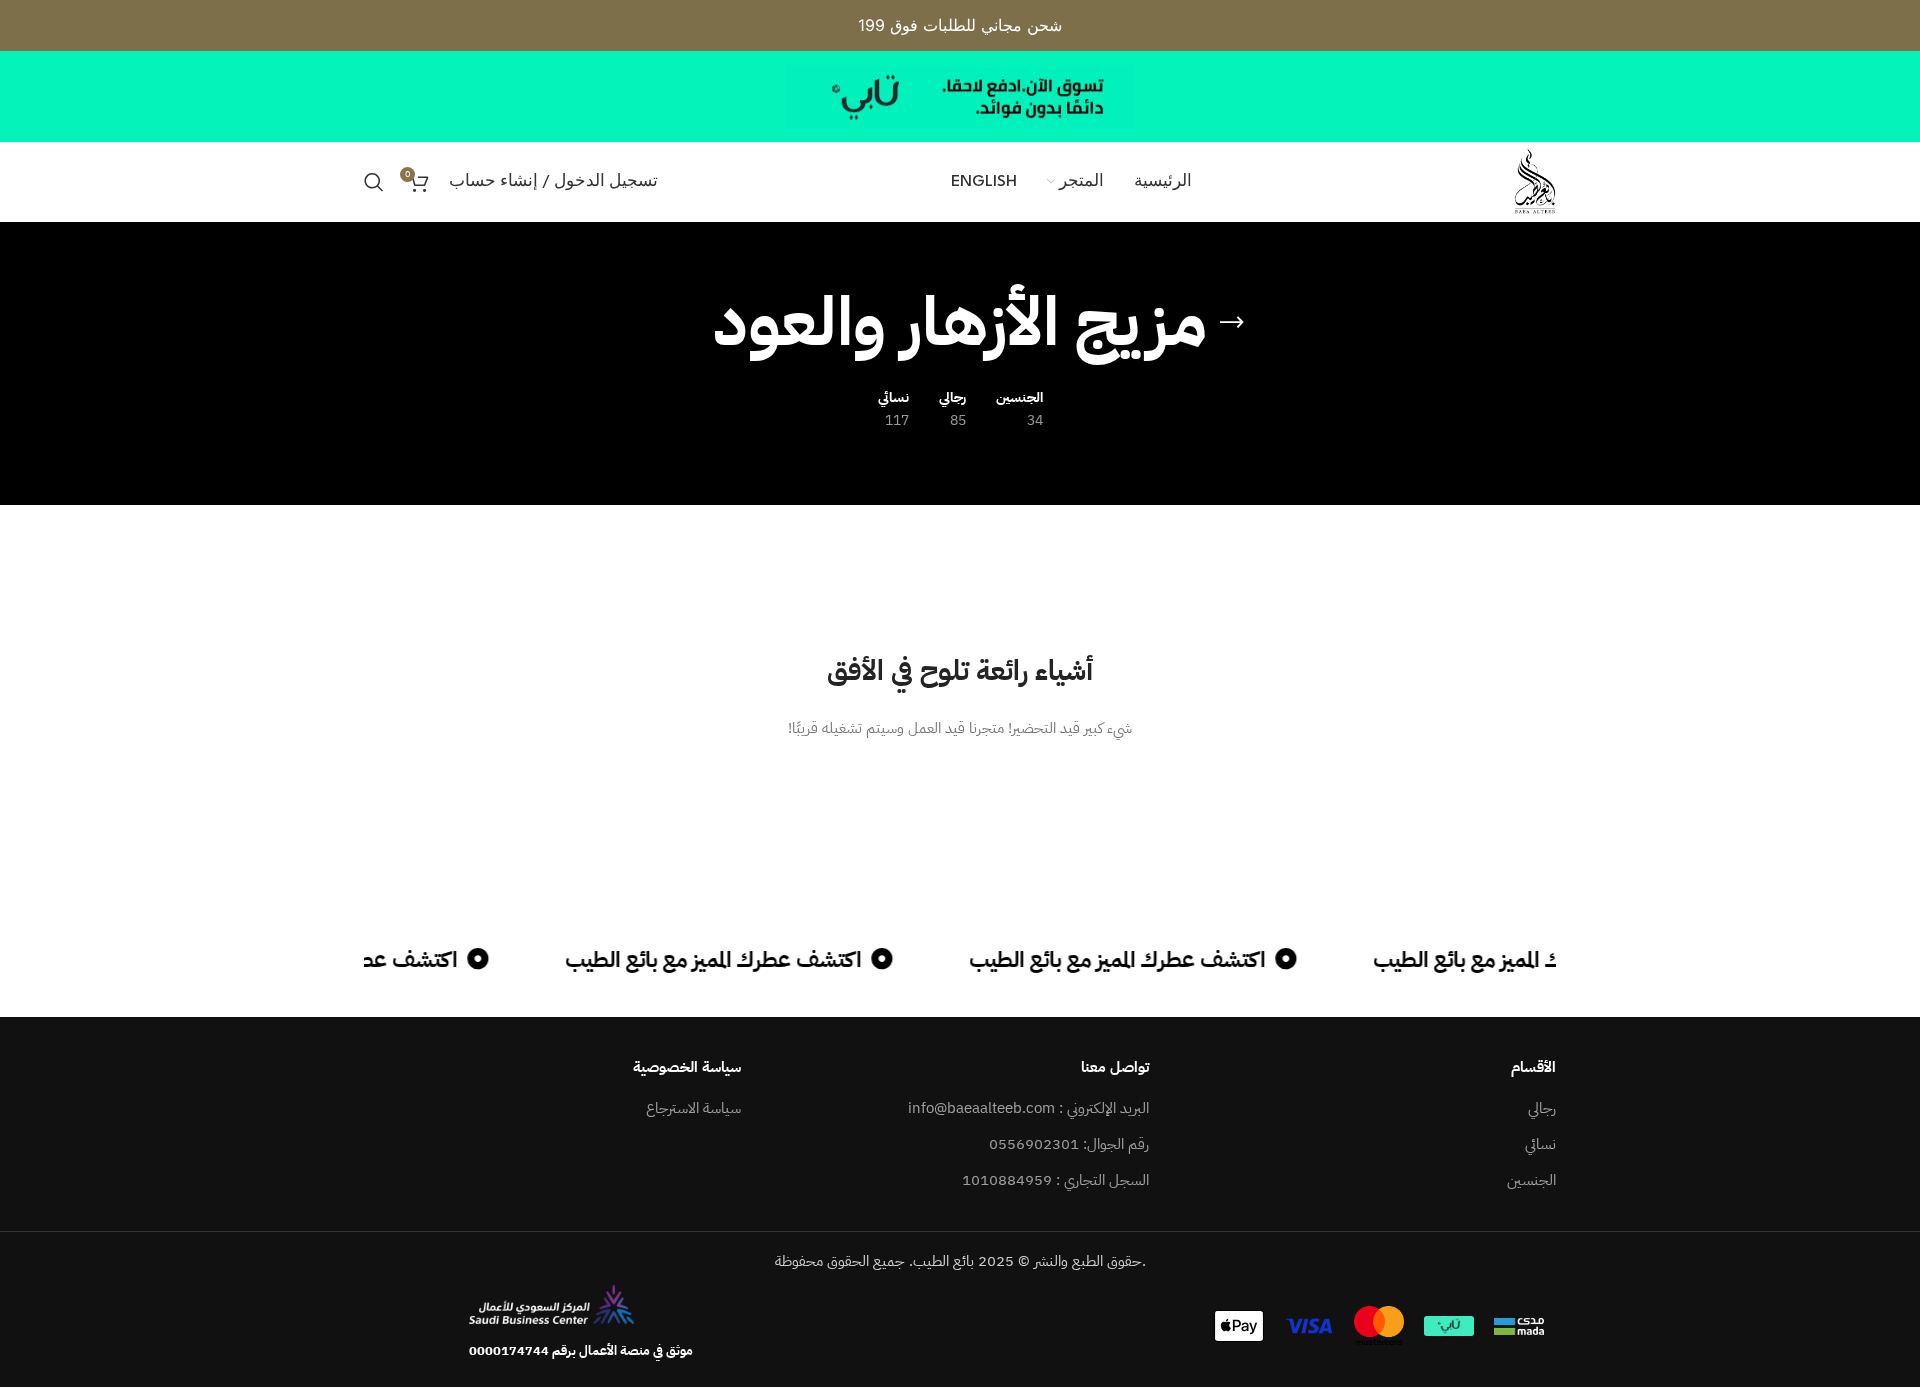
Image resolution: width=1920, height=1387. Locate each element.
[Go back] (1232, 323)
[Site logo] (1535, 181)
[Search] (374, 182)
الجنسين (1531, 1180)
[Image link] (551, 1303)
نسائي (1540, 1144)
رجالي (1542, 1108)
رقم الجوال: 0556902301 (1069, 1144)
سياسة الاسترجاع (693, 1108)
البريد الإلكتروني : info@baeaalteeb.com (1028, 1108)
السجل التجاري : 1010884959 (1055, 1180)
